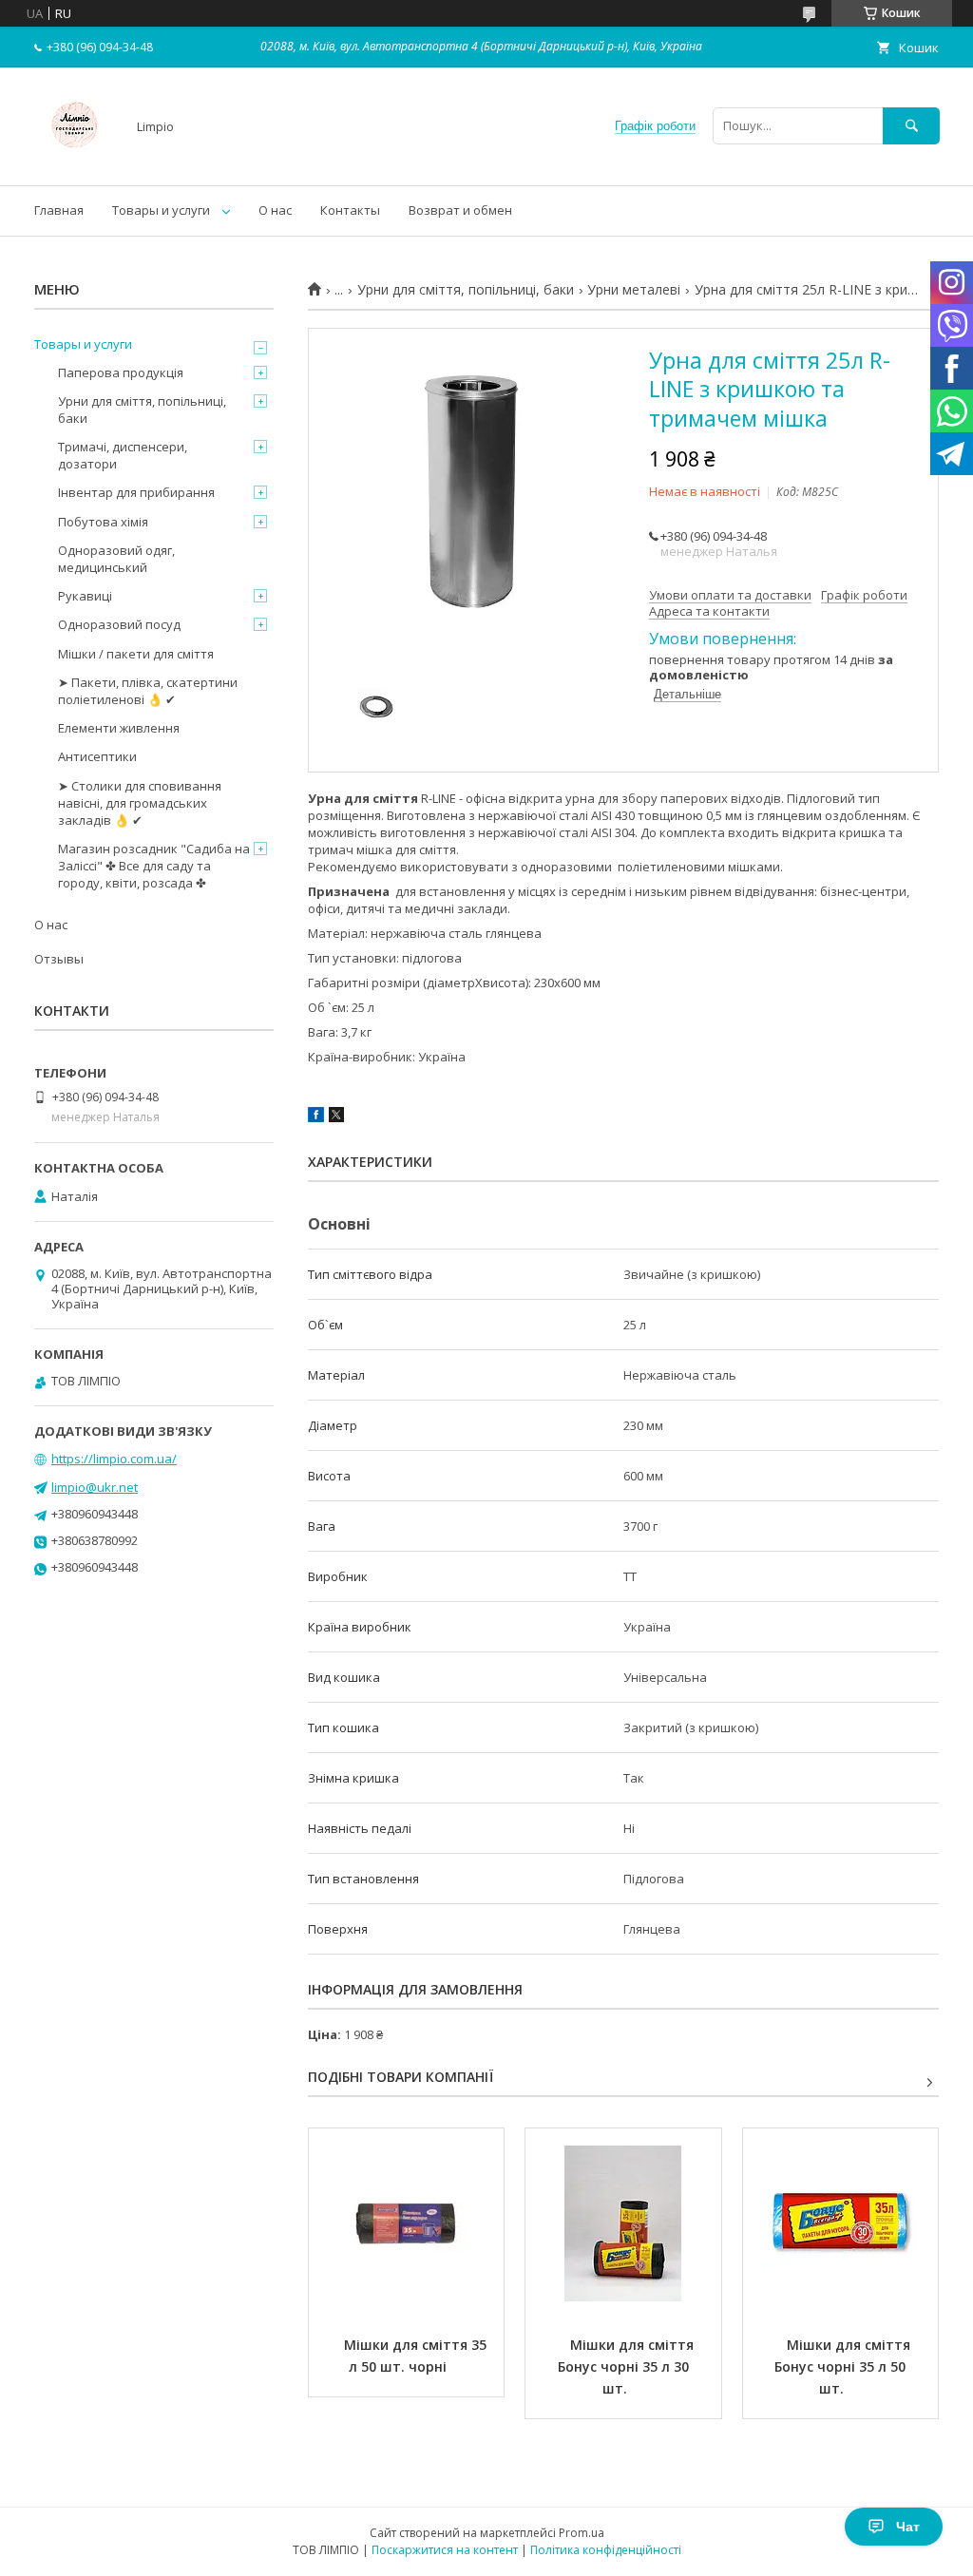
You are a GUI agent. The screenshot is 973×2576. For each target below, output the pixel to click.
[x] (336, 1117)
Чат (908, 2527)
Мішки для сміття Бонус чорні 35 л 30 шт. (628, 2366)
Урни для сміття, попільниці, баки (466, 290)
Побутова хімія (103, 522)
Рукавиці (85, 596)
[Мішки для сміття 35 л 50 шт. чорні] (406, 2223)
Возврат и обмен (460, 210)
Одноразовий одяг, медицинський (116, 559)
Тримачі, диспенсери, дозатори (123, 455)
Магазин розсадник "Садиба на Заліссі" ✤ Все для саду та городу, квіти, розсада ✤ (154, 866)
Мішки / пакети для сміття (136, 654)
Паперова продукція (121, 372)
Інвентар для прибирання (136, 492)
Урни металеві (634, 290)
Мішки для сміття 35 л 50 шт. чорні (417, 2356)
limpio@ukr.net (95, 1487)
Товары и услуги (161, 210)
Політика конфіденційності (606, 2550)
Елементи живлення (119, 728)
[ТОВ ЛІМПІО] (75, 161)
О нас (275, 210)
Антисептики (97, 756)
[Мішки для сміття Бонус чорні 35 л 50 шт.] (840, 2223)
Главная (59, 210)
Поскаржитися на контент (445, 2550)
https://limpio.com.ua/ (114, 1459)
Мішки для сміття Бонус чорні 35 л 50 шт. (844, 2366)
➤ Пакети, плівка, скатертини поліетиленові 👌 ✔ (148, 691)
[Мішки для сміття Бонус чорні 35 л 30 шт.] (623, 2223)
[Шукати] (911, 126)
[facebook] (316, 1117)
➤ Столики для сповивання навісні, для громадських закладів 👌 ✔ (140, 803)
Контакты (350, 210)
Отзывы (59, 959)
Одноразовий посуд (119, 624)
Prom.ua (582, 2533)
